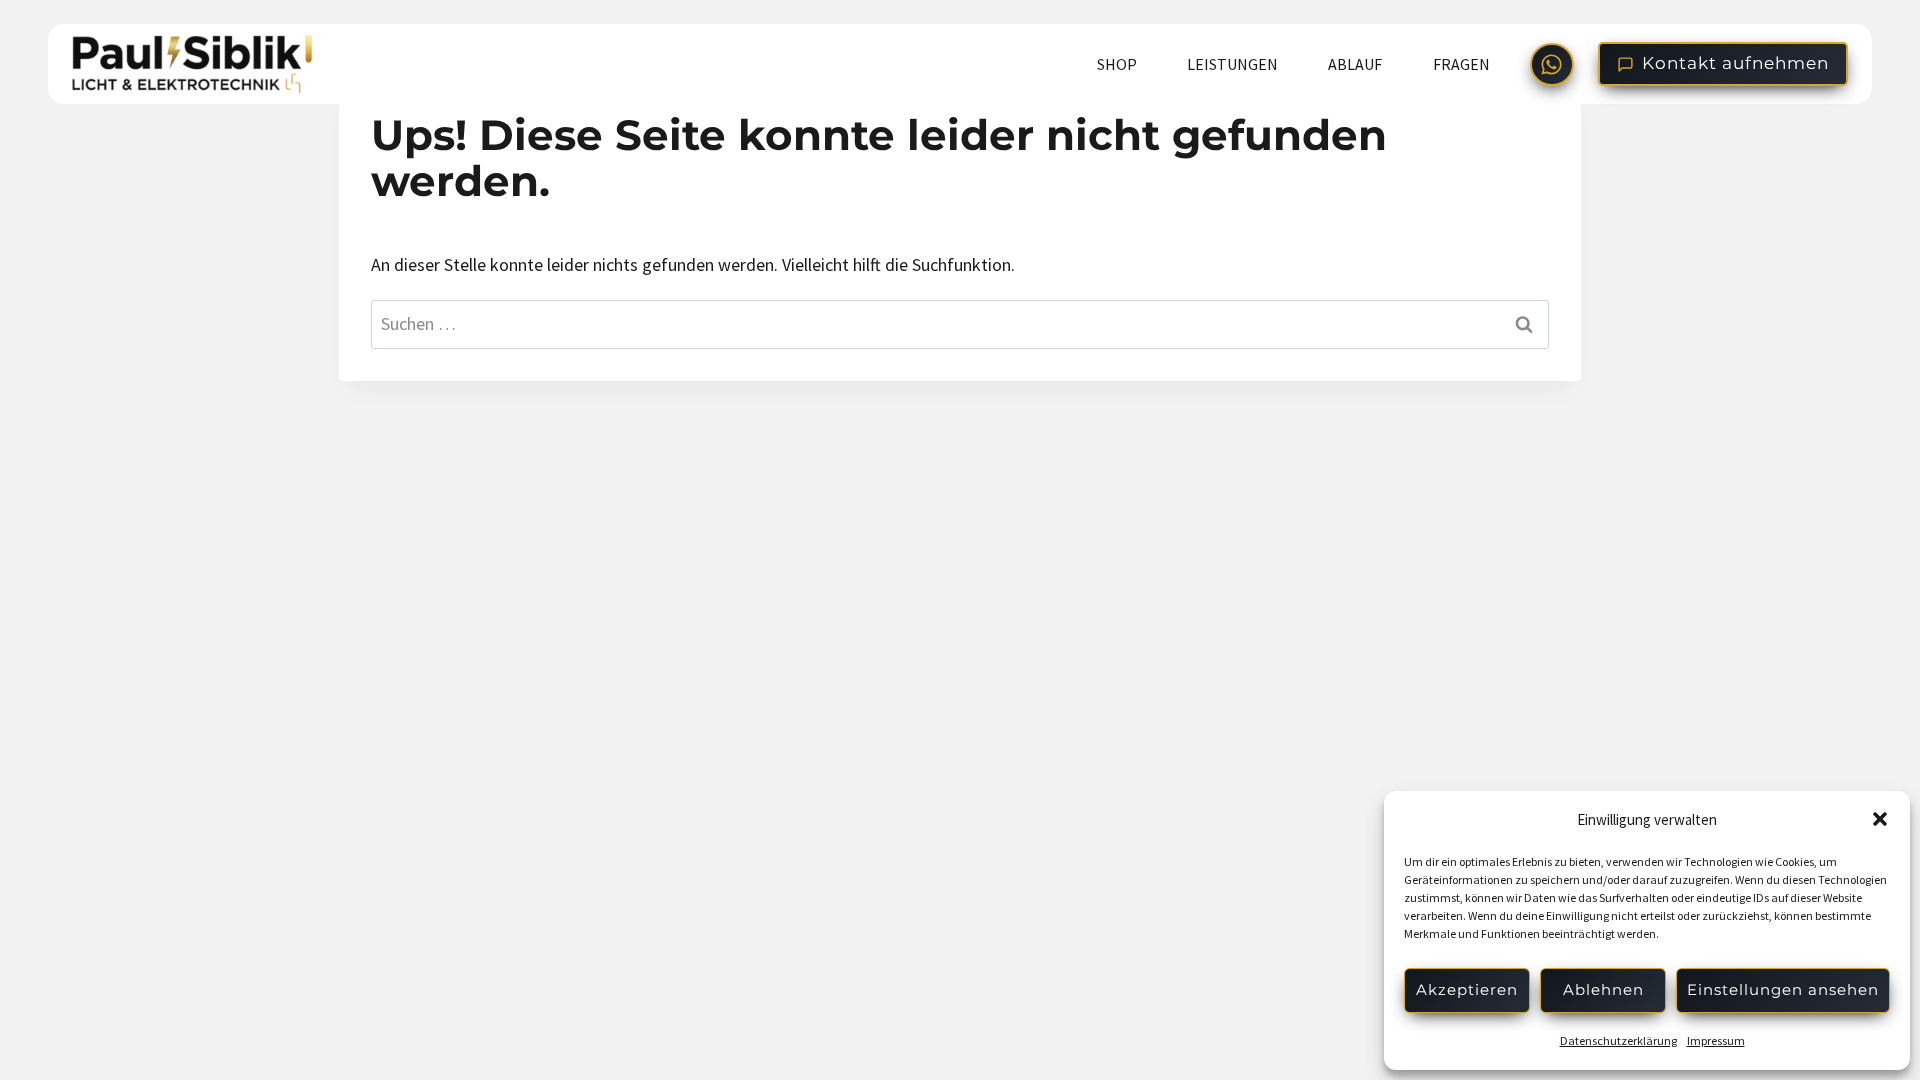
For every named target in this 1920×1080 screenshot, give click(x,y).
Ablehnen (1603, 989)
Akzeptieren (1467, 989)
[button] (1880, 819)
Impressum (1716, 1040)
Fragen (1461, 64)
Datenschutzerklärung (1618, 1040)
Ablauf (1355, 64)
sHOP (1117, 64)
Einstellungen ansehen (1783, 989)
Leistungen (1232, 64)
